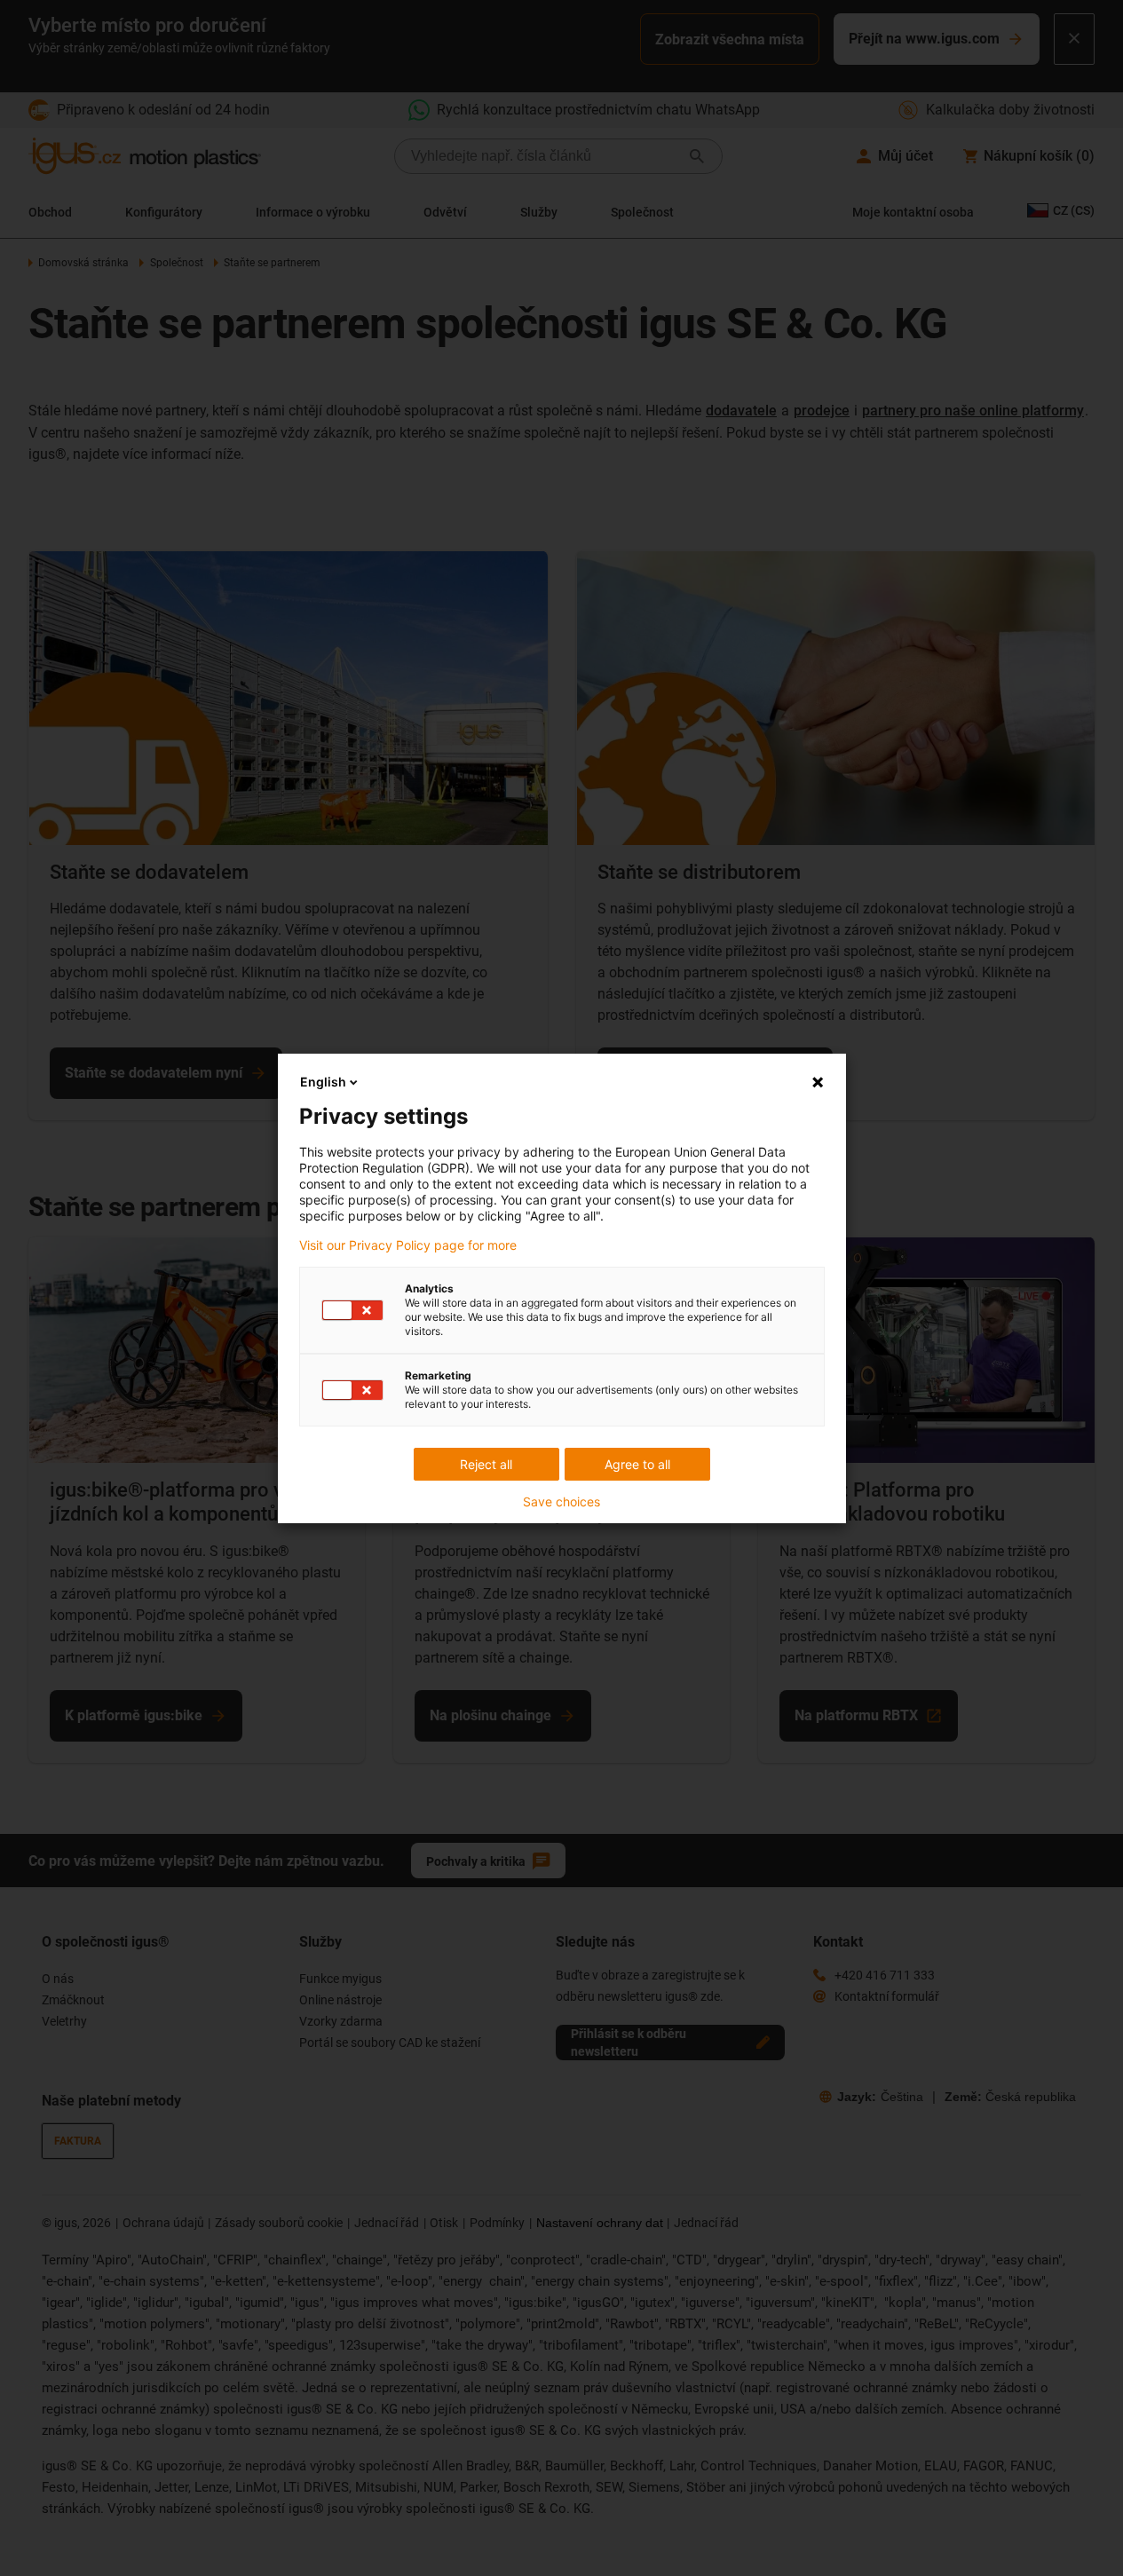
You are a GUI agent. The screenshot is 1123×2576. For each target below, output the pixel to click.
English (323, 1082)
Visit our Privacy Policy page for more (408, 1245)
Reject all (486, 1464)
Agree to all (637, 1464)
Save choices (561, 1502)
